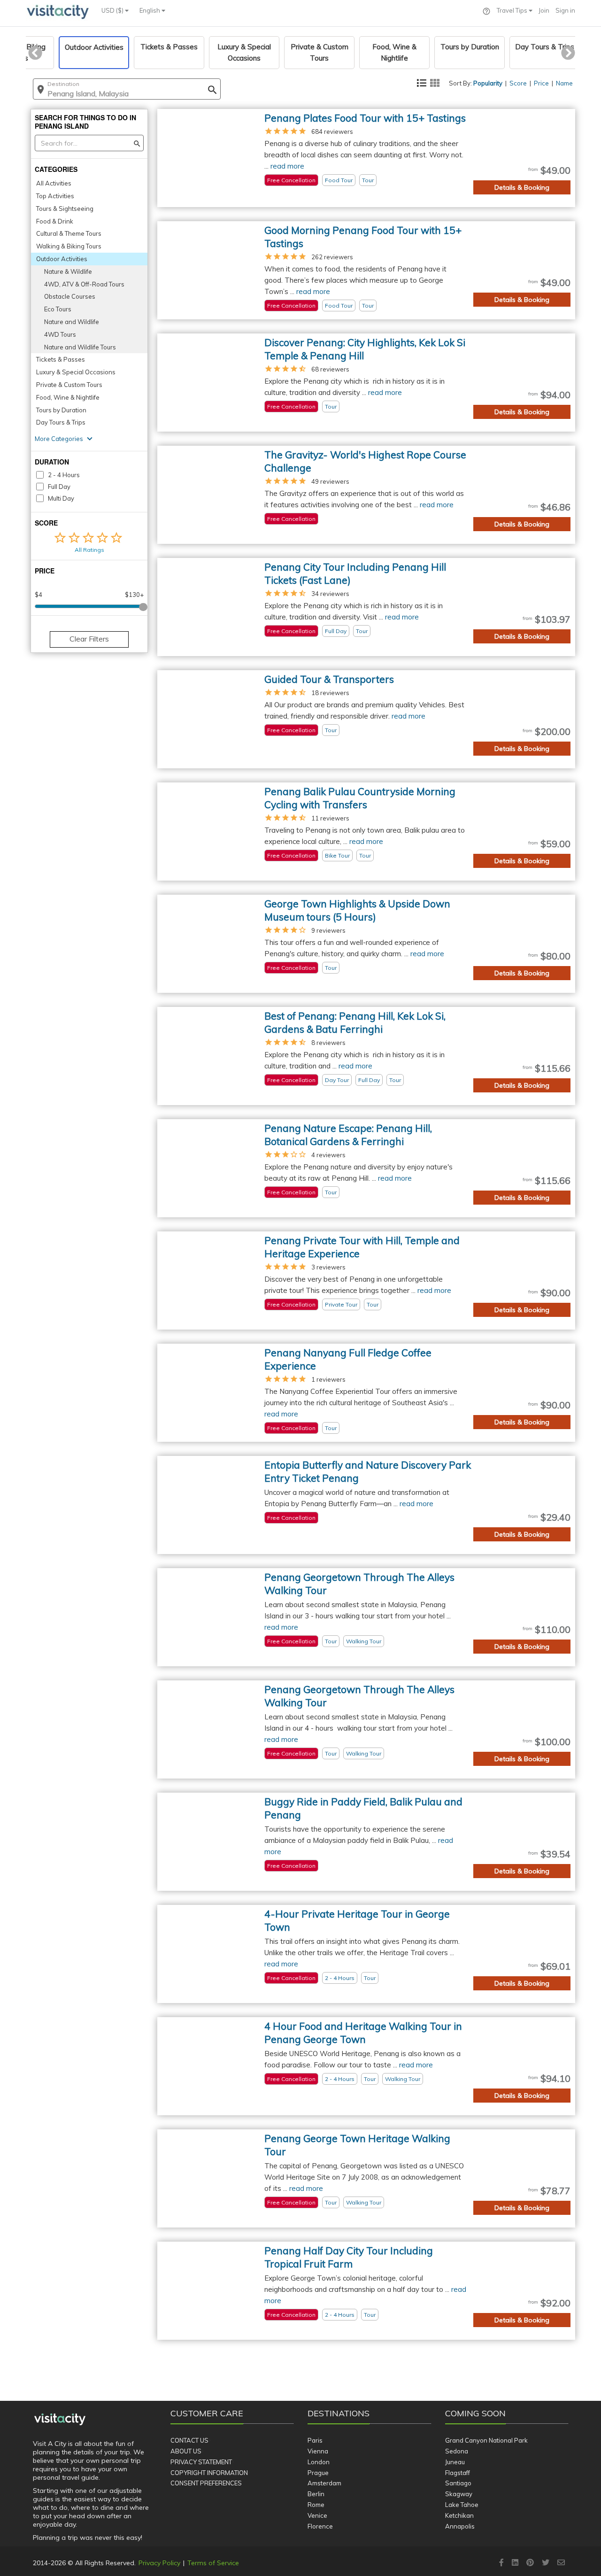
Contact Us (189, 2440)
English (150, 10)
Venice (317, 2515)
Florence (320, 2526)
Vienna (318, 2451)
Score (518, 83)
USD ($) (113, 10)
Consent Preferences (206, 2483)
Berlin (316, 2494)
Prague (318, 2473)
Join (544, 10)
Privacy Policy (159, 2563)
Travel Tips (513, 10)
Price (541, 83)
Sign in (565, 10)
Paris (315, 2440)
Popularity (488, 83)
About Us (186, 2451)
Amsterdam (324, 2483)
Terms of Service (213, 2563)
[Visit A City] (60, 2420)
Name (564, 83)
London (319, 2462)
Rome (316, 2505)
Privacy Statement (201, 2462)
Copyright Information (209, 2473)
